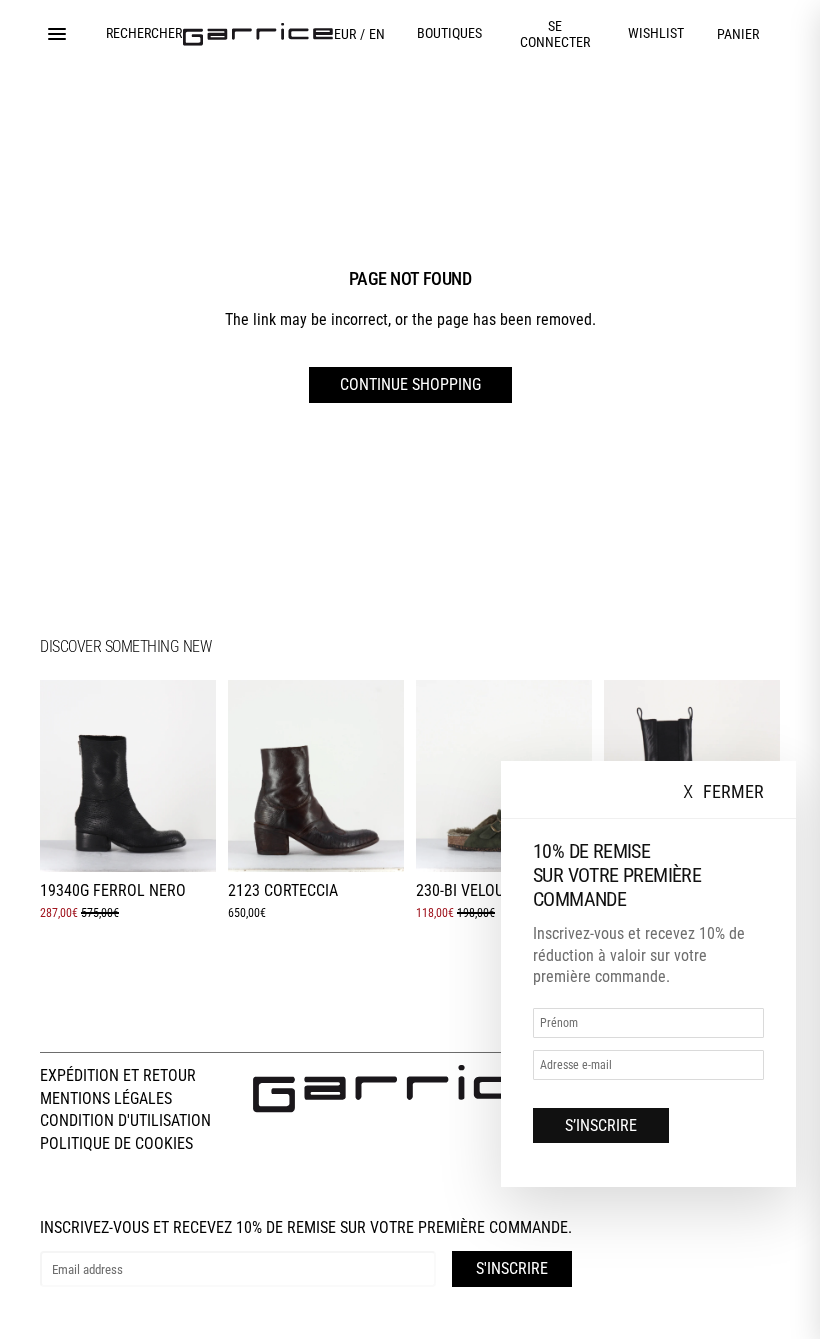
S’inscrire (601, 1125)
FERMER (723, 792)
